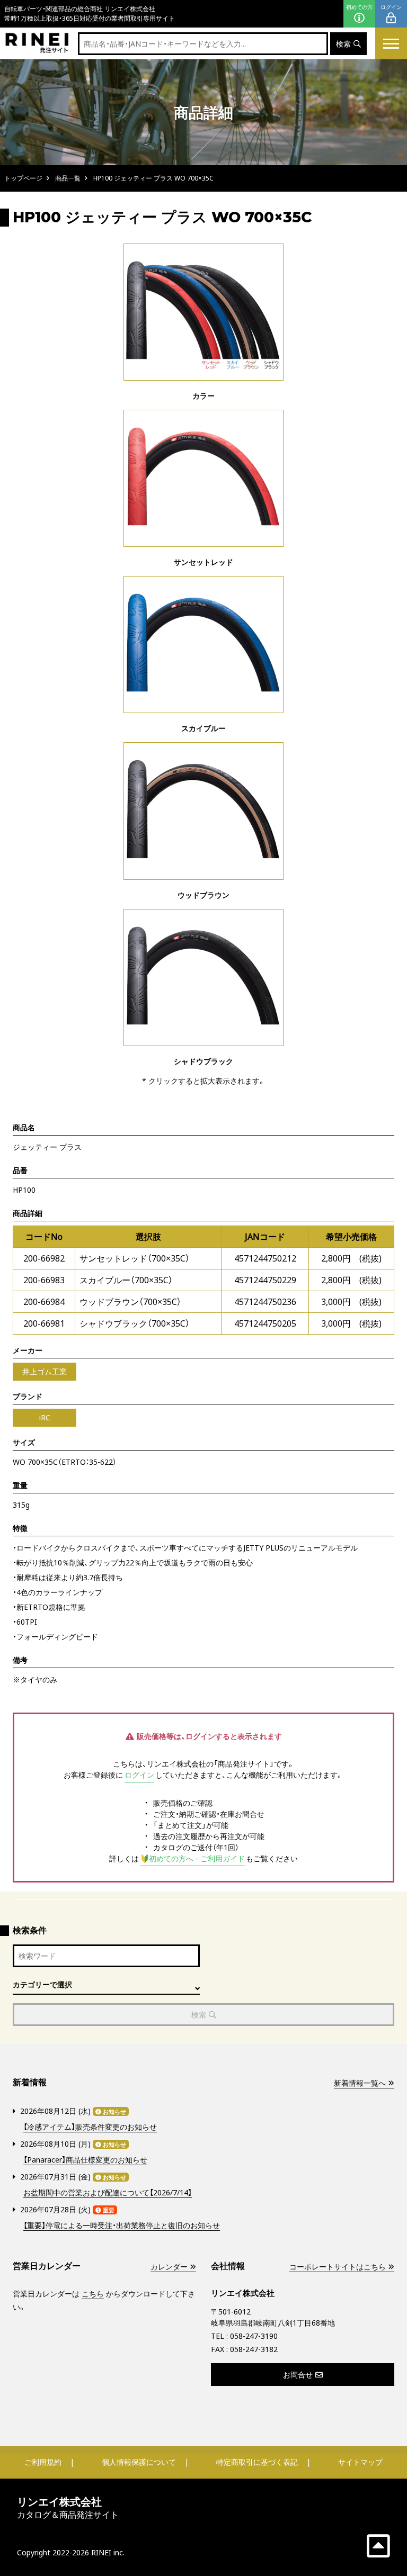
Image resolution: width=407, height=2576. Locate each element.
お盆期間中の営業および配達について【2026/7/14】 (108, 2192)
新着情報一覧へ (360, 2083)
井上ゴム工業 (45, 1371)
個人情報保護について (139, 2462)
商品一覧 (68, 178)
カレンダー (169, 2267)
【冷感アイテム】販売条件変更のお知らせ (90, 2127)
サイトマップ (360, 2462)
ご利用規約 (43, 2462)
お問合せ (298, 2375)
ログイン (391, 7)
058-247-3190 (254, 2336)
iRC (45, 1417)
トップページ (23, 178)
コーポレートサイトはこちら (338, 2267)
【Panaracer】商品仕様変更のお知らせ (85, 2160)
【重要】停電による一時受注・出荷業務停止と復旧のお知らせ (122, 2225)
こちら (93, 2294)
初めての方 (359, 7)
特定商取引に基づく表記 (257, 2462)
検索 (343, 44)
